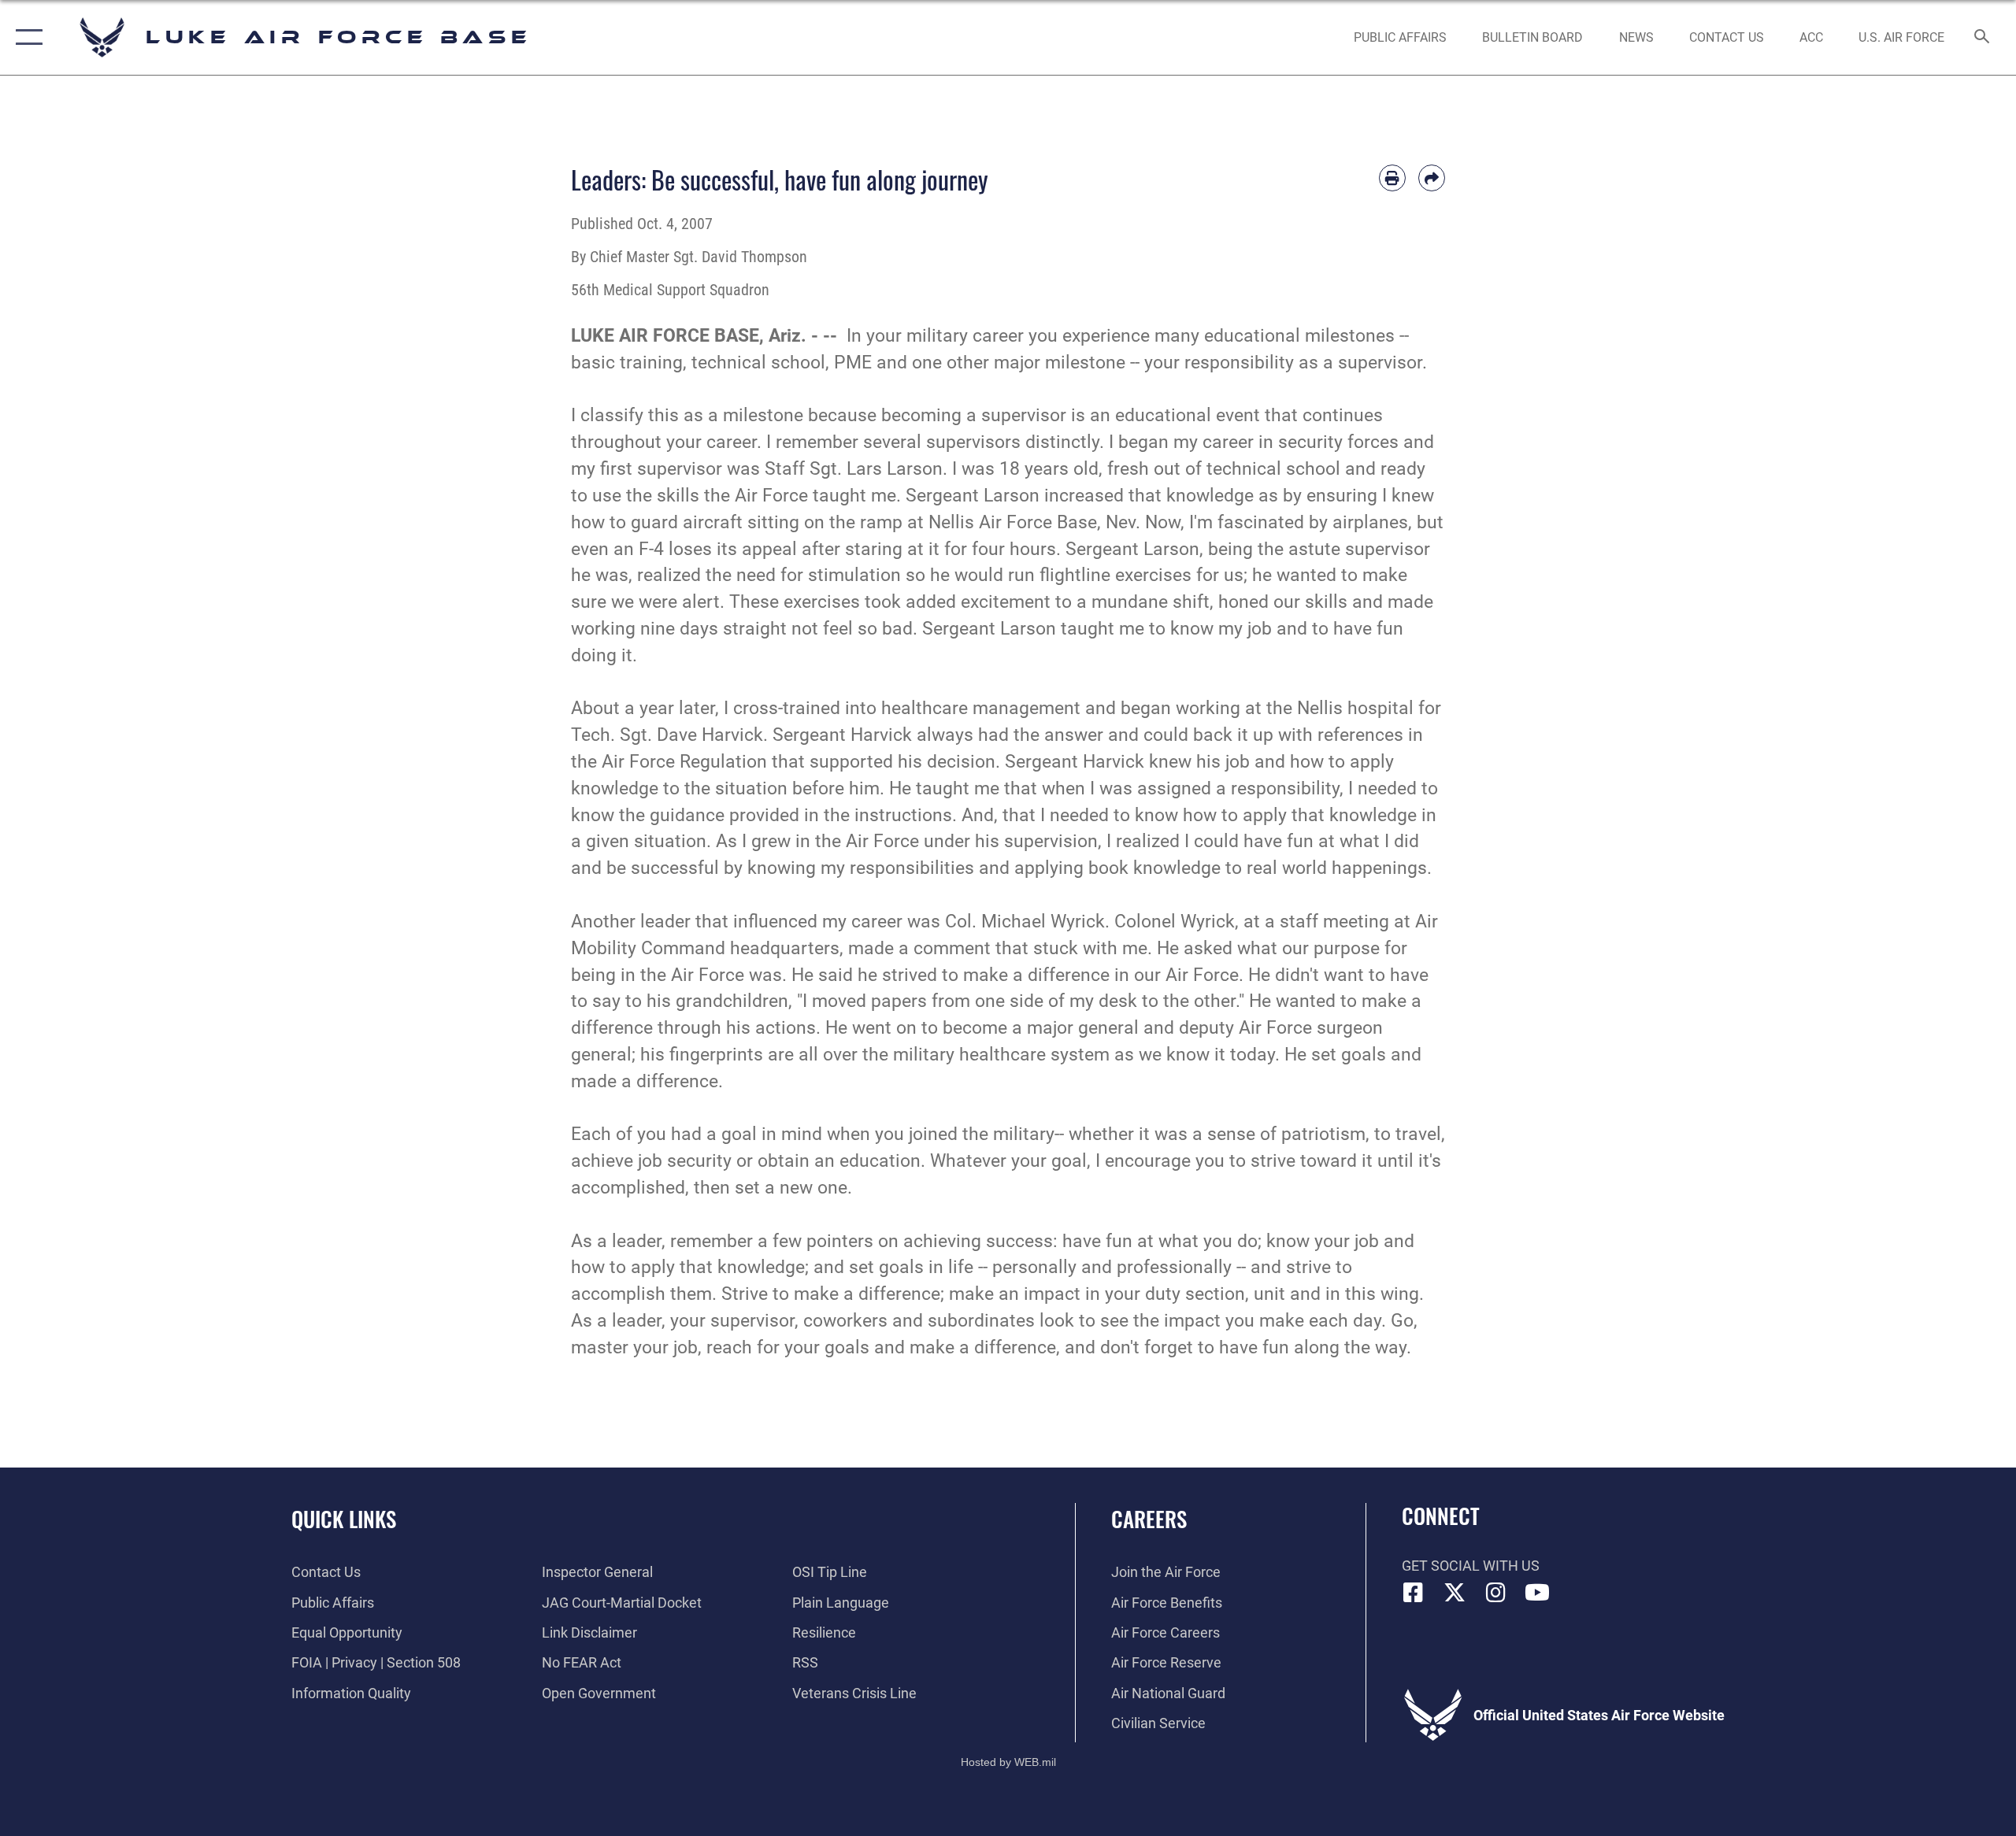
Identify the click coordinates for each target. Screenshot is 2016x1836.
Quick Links (344, 1519)
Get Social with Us (1471, 1566)
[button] (26, 37)
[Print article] (1392, 178)
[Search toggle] (1983, 38)
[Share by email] (1432, 178)
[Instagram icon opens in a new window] (1496, 1593)
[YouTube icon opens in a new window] (1537, 1593)
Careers (1149, 1519)
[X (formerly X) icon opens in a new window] (1455, 1593)
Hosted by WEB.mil (1008, 1762)
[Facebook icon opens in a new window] (1414, 1593)
